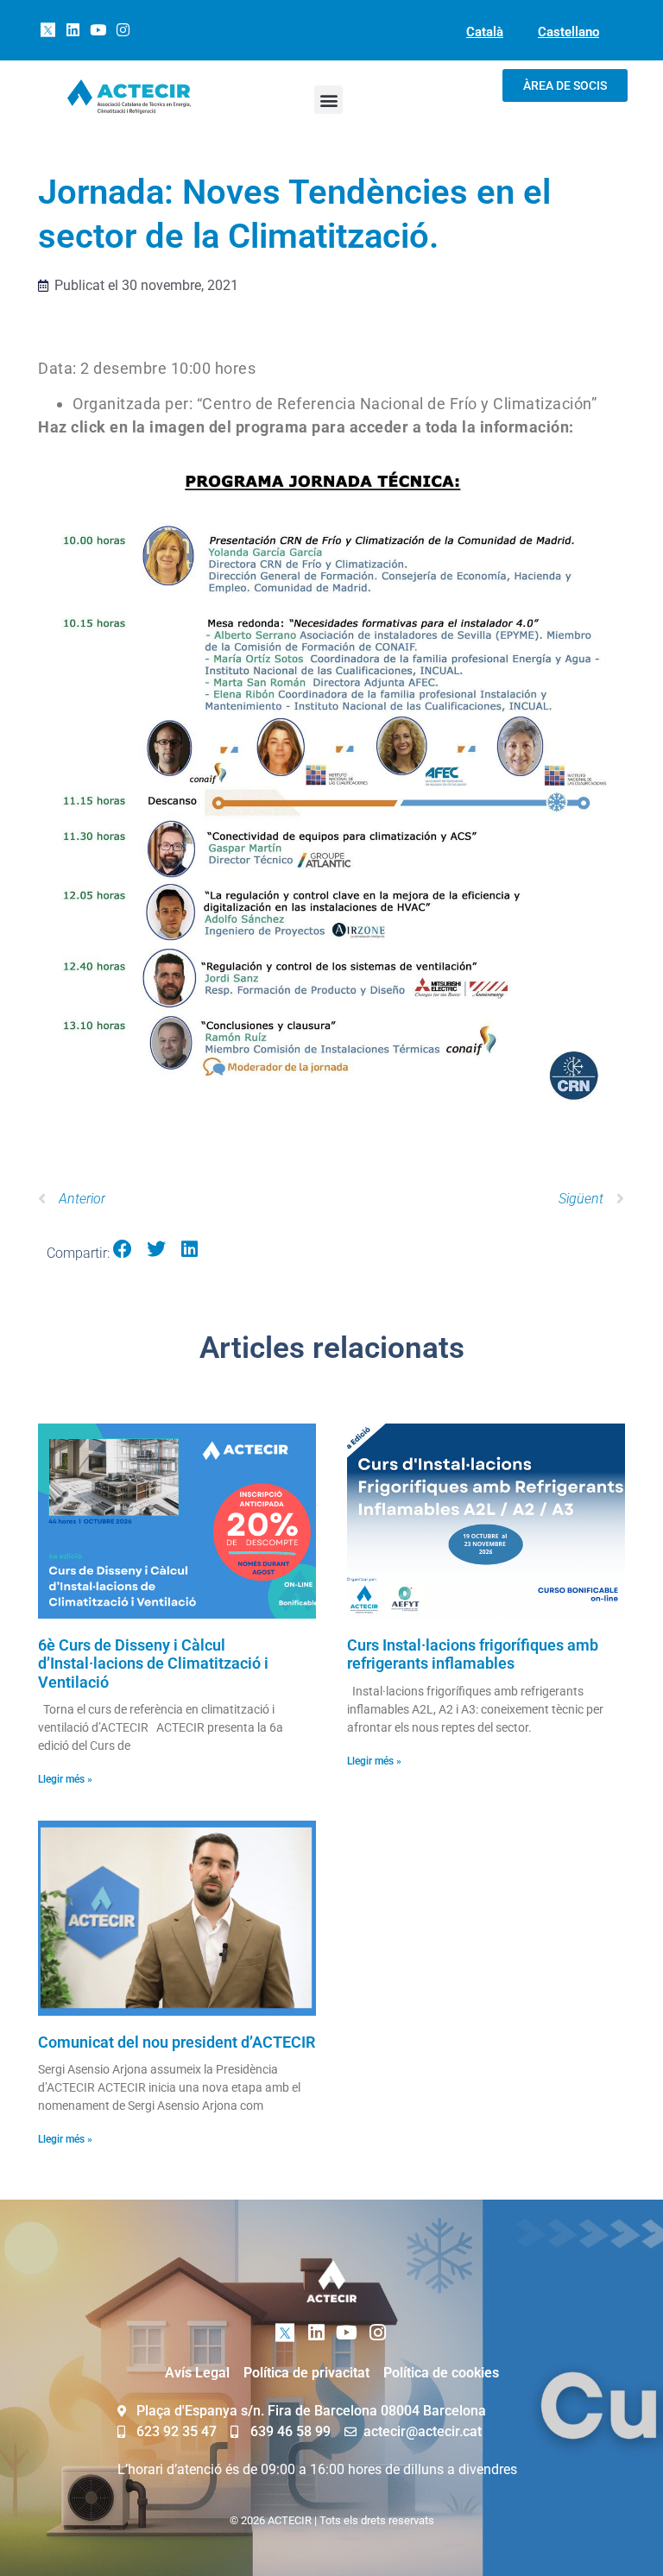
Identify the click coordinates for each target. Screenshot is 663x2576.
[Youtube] (98, 30)
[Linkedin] (73, 30)
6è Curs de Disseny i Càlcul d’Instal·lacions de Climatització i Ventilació (153, 1664)
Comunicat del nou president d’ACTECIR (177, 2042)
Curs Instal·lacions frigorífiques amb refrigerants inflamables (473, 1654)
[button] (328, 100)
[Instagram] (123, 30)
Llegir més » (65, 1779)
